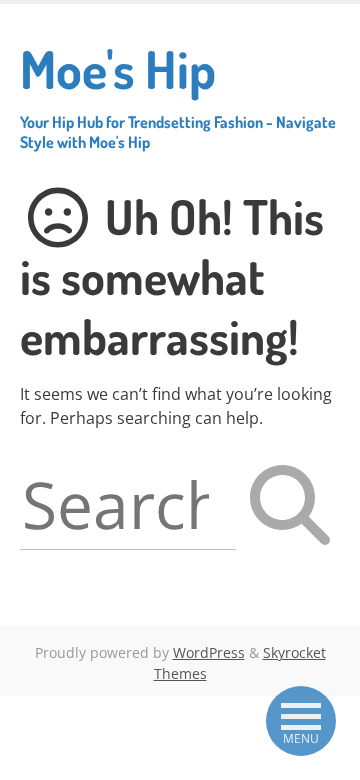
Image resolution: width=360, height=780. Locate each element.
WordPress (209, 652)
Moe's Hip (178, 94)
